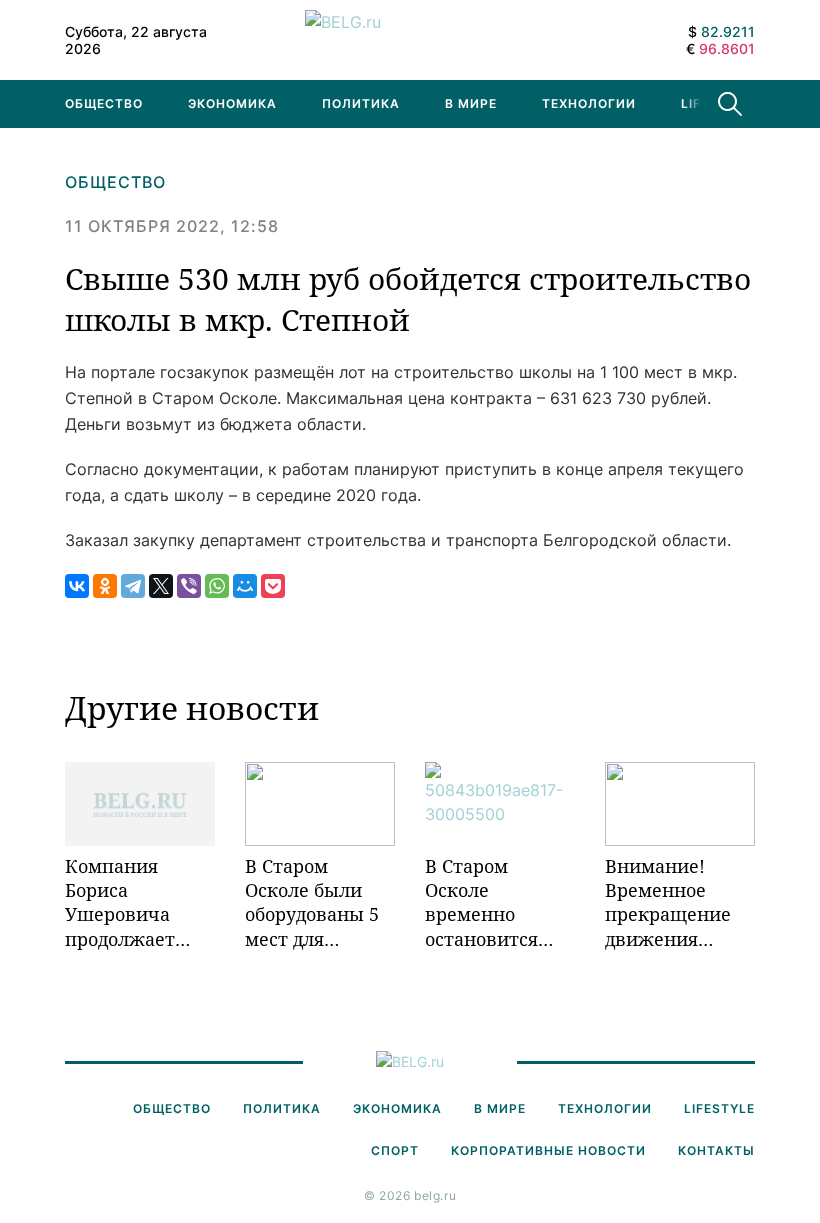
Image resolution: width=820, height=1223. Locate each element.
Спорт (395, 1150)
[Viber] (189, 586)
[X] (161, 586)
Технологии (589, 103)
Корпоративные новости (548, 1150)
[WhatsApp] (217, 586)
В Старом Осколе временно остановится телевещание (486, 902)
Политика (361, 103)
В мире (471, 103)
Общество (104, 103)
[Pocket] (273, 586)
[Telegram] (133, 586)
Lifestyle (719, 1108)
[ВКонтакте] (77, 586)
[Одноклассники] (105, 586)
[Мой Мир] (245, 586)
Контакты (716, 1150)
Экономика (232, 103)
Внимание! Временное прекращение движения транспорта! (668, 902)
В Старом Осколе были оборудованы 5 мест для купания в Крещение (312, 902)
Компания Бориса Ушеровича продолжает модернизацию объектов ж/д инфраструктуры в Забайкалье (140, 902)
